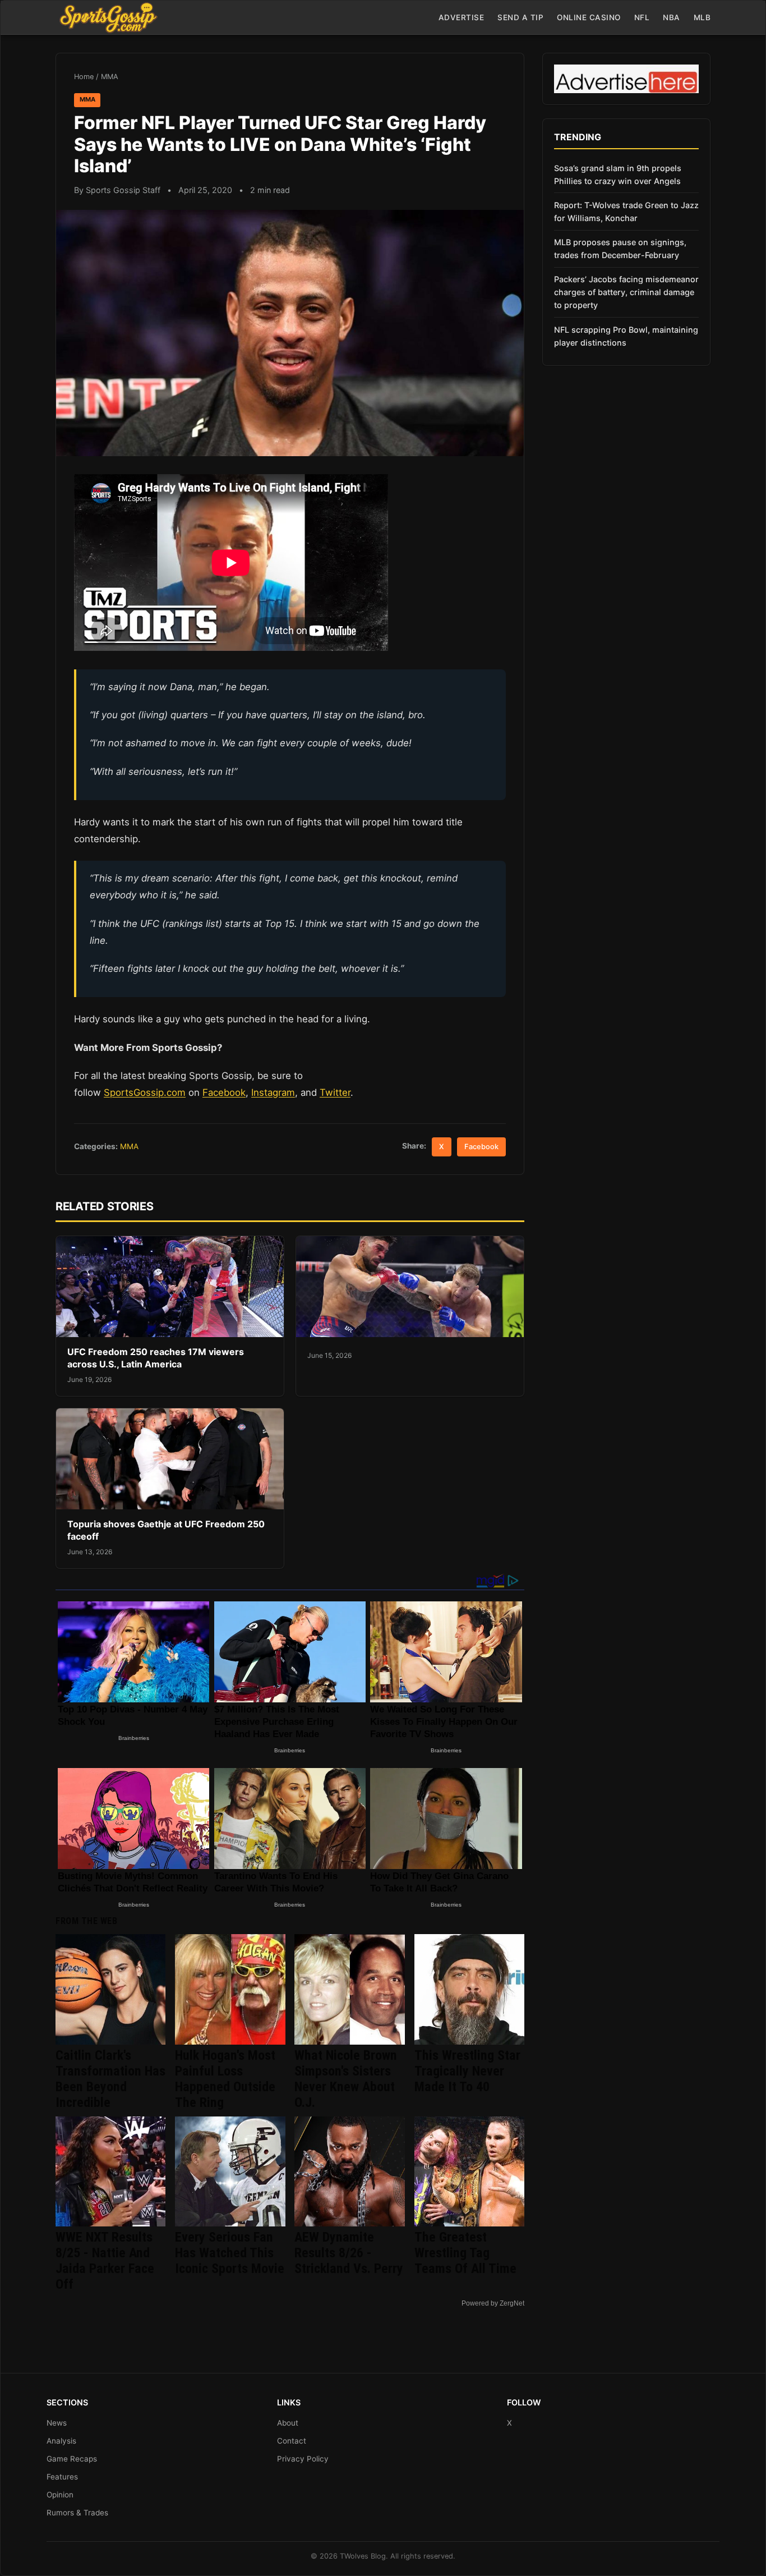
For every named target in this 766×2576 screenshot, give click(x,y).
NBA (672, 17)
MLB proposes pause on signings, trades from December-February (620, 249)
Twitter (335, 1092)
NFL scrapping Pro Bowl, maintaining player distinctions (626, 336)
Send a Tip (520, 17)
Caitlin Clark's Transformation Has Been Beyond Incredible (110, 2079)
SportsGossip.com (145, 1092)
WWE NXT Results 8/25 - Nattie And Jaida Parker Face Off (105, 2261)
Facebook (224, 1092)
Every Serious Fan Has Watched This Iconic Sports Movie (230, 2253)
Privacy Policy (303, 2459)
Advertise (462, 17)
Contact (292, 2441)
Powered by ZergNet (493, 2303)
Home (84, 77)
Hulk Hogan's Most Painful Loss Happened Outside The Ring (225, 2079)
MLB (702, 17)
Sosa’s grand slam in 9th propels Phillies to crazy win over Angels (618, 175)
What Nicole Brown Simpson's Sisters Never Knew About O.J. (346, 2079)
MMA (110, 77)
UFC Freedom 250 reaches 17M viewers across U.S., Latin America (156, 1358)
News (57, 2423)
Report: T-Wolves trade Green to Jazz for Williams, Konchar (626, 212)
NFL (642, 17)
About (288, 2423)
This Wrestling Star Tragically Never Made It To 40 (467, 2071)
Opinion (60, 2495)
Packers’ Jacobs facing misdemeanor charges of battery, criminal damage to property (626, 292)
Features (62, 2477)
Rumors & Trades (77, 2513)
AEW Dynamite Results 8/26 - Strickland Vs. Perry (349, 2253)
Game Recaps (72, 2459)
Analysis (61, 2441)
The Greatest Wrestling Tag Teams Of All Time (465, 2253)
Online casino (589, 17)
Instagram (273, 1092)
